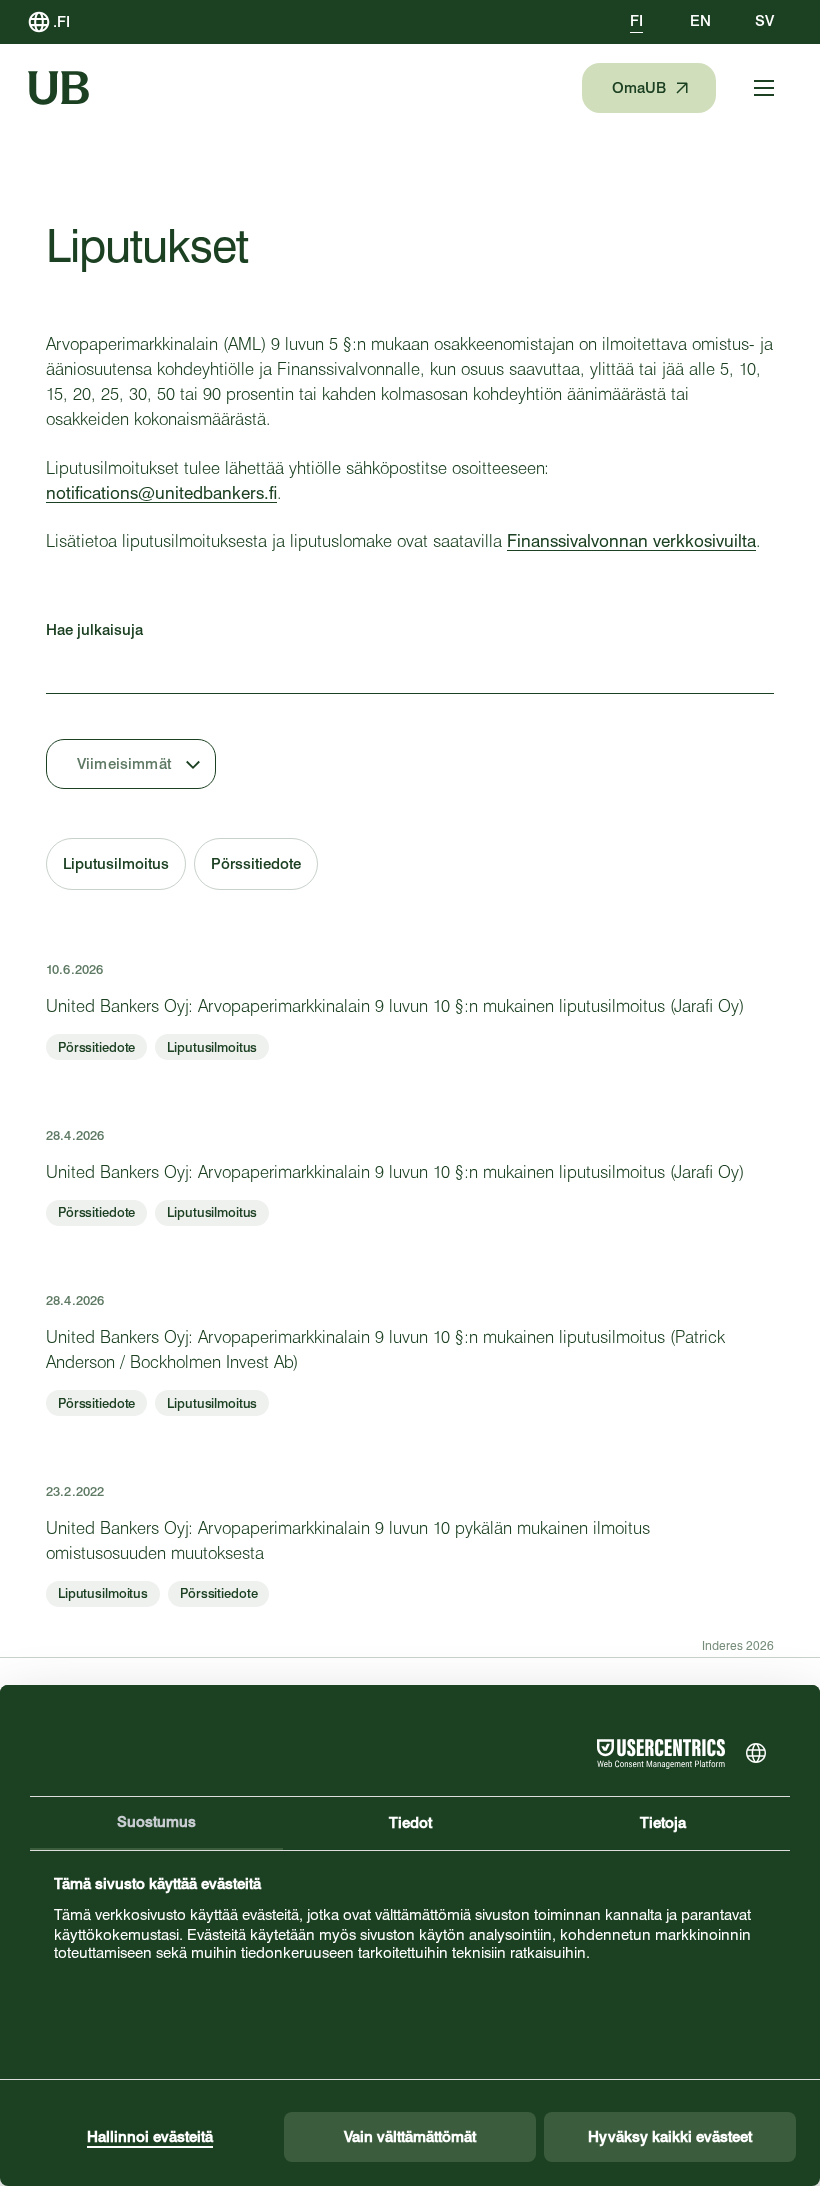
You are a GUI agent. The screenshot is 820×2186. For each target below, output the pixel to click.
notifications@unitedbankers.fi (161, 493)
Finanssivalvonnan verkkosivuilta (631, 541)
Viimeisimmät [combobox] (124, 764)
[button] (116, 864)
